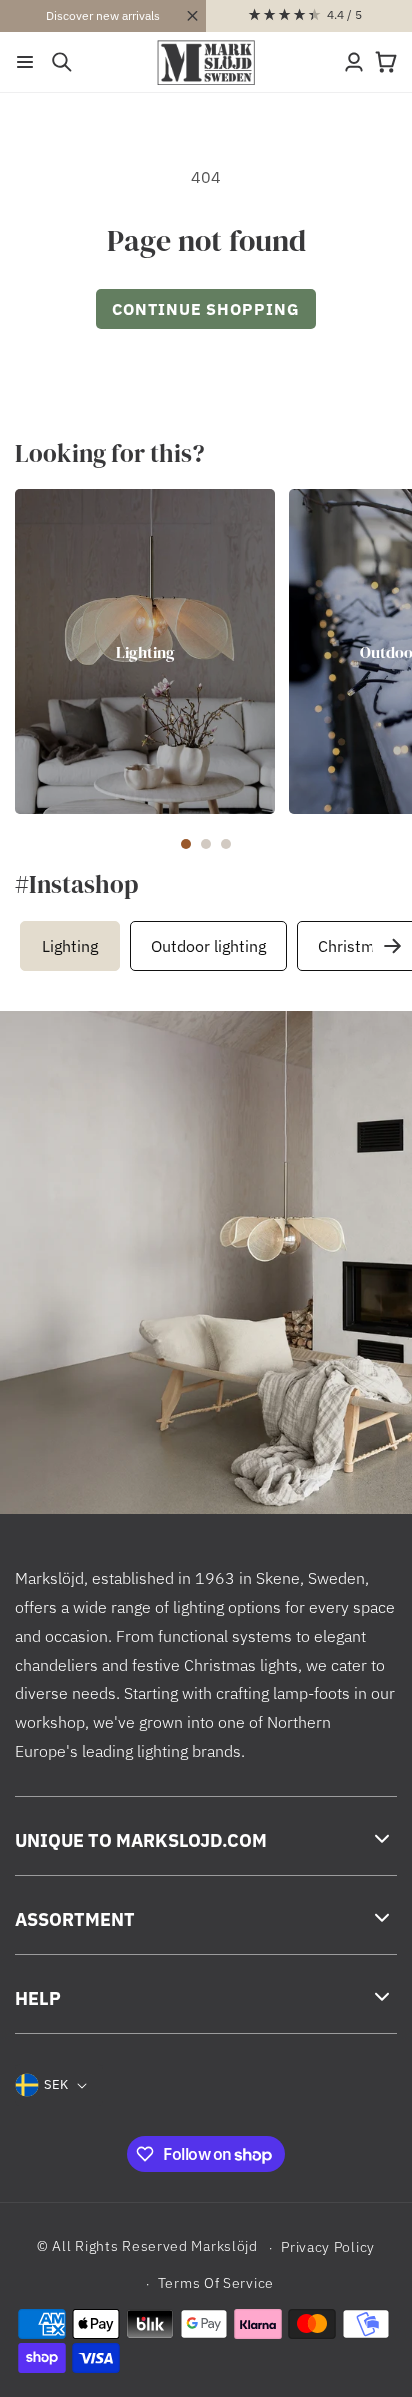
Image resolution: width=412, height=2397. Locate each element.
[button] (25, 62)
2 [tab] (206, 844)
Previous (25, 945)
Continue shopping (206, 309)
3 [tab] (226, 844)
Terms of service (216, 2283)
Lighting (145, 652)
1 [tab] (186, 844)
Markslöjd (224, 2247)
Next (392, 945)
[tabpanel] (145, 651)
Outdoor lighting (208, 946)
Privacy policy (328, 2247)
